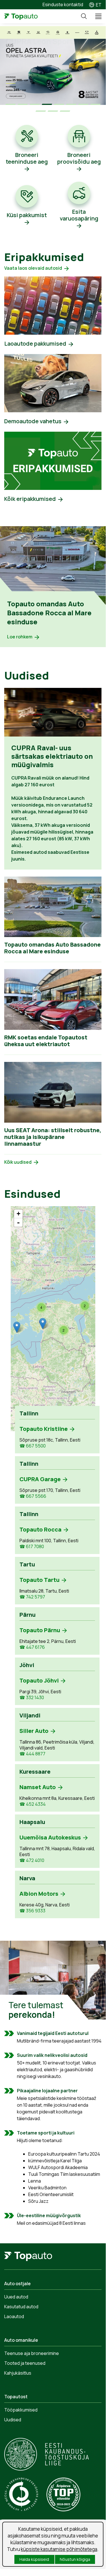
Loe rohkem (20, 637)
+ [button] (18, 1214)
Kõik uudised (18, 1162)
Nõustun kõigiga (75, 2559)
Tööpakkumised (21, 2410)
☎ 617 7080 (32, 1547)
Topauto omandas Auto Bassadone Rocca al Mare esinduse (49, 613)
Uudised (13, 2420)
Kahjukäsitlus (18, 2373)
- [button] (18, 1222)
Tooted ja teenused (25, 2363)
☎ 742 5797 (32, 1597)
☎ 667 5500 (33, 1446)
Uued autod (16, 2297)
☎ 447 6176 (32, 1647)
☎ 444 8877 (32, 1754)
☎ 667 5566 (33, 1496)
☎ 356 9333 (32, 1911)
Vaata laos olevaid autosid (33, 268)
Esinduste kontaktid (63, 4)
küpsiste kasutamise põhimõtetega (59, 2549)
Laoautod (14, 2316)
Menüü (96, 16)
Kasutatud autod (21, 2307)
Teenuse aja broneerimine (32, 2353)
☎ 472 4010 (32, 1860)
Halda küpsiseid (34, 2559)
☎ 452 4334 (33, 1804)
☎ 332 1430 (32, 1698)
